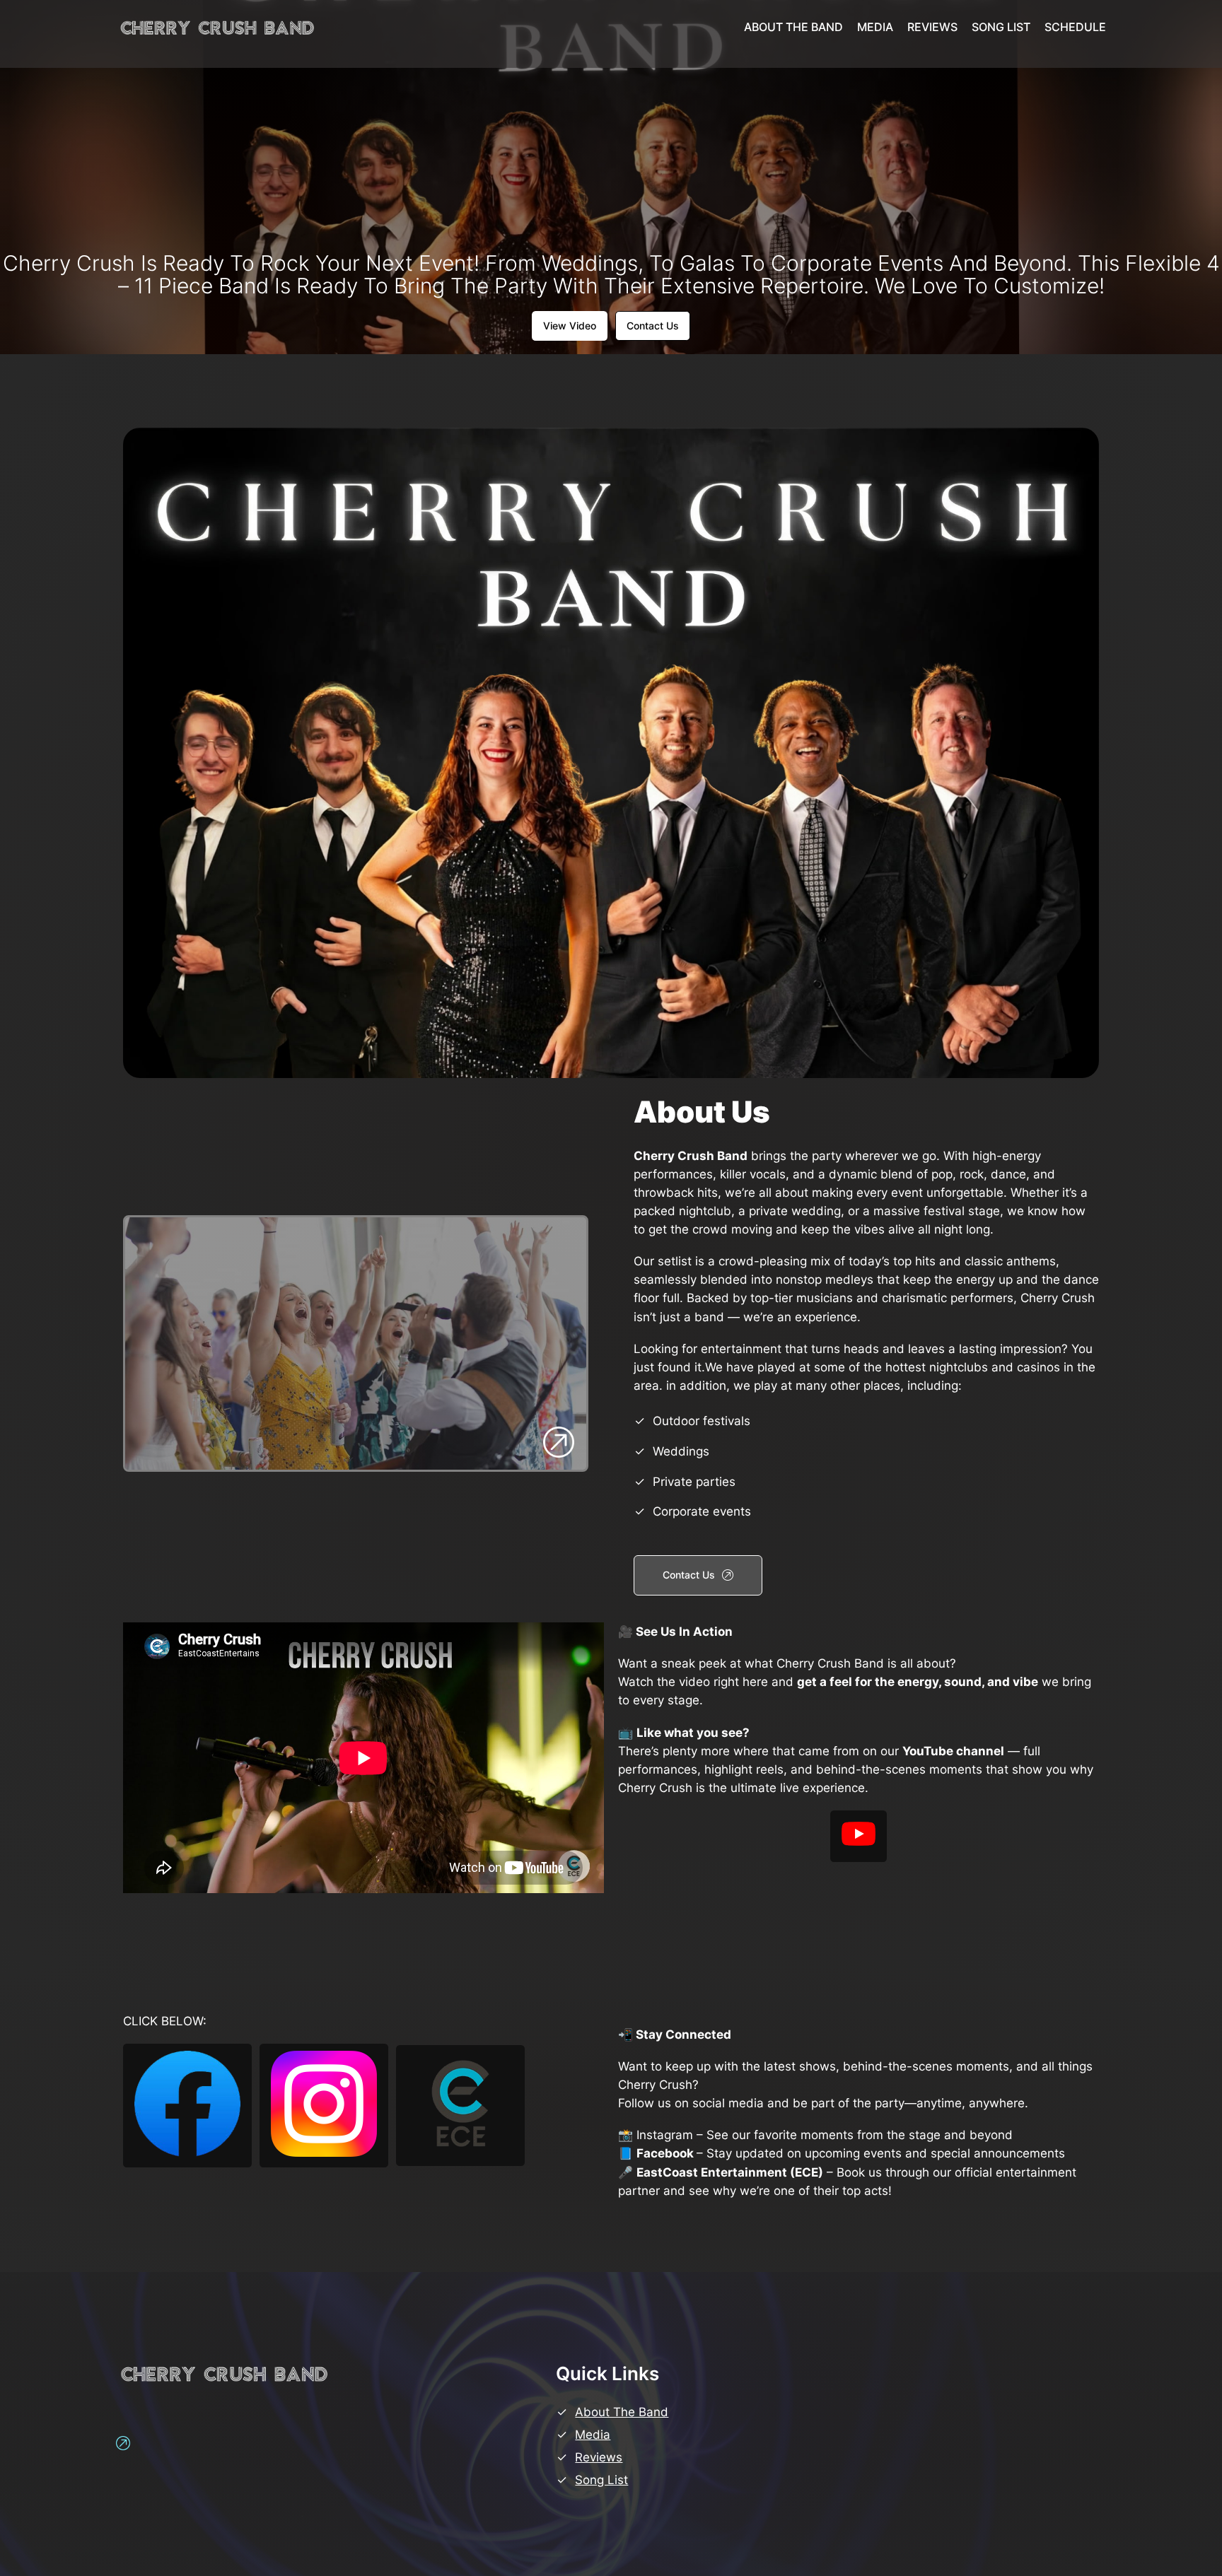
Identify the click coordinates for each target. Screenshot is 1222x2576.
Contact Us (653, 326)
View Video (570, 326)
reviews (599, 2457)
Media (593, 2435)
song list (601, 2480)
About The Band (622, 2412)
